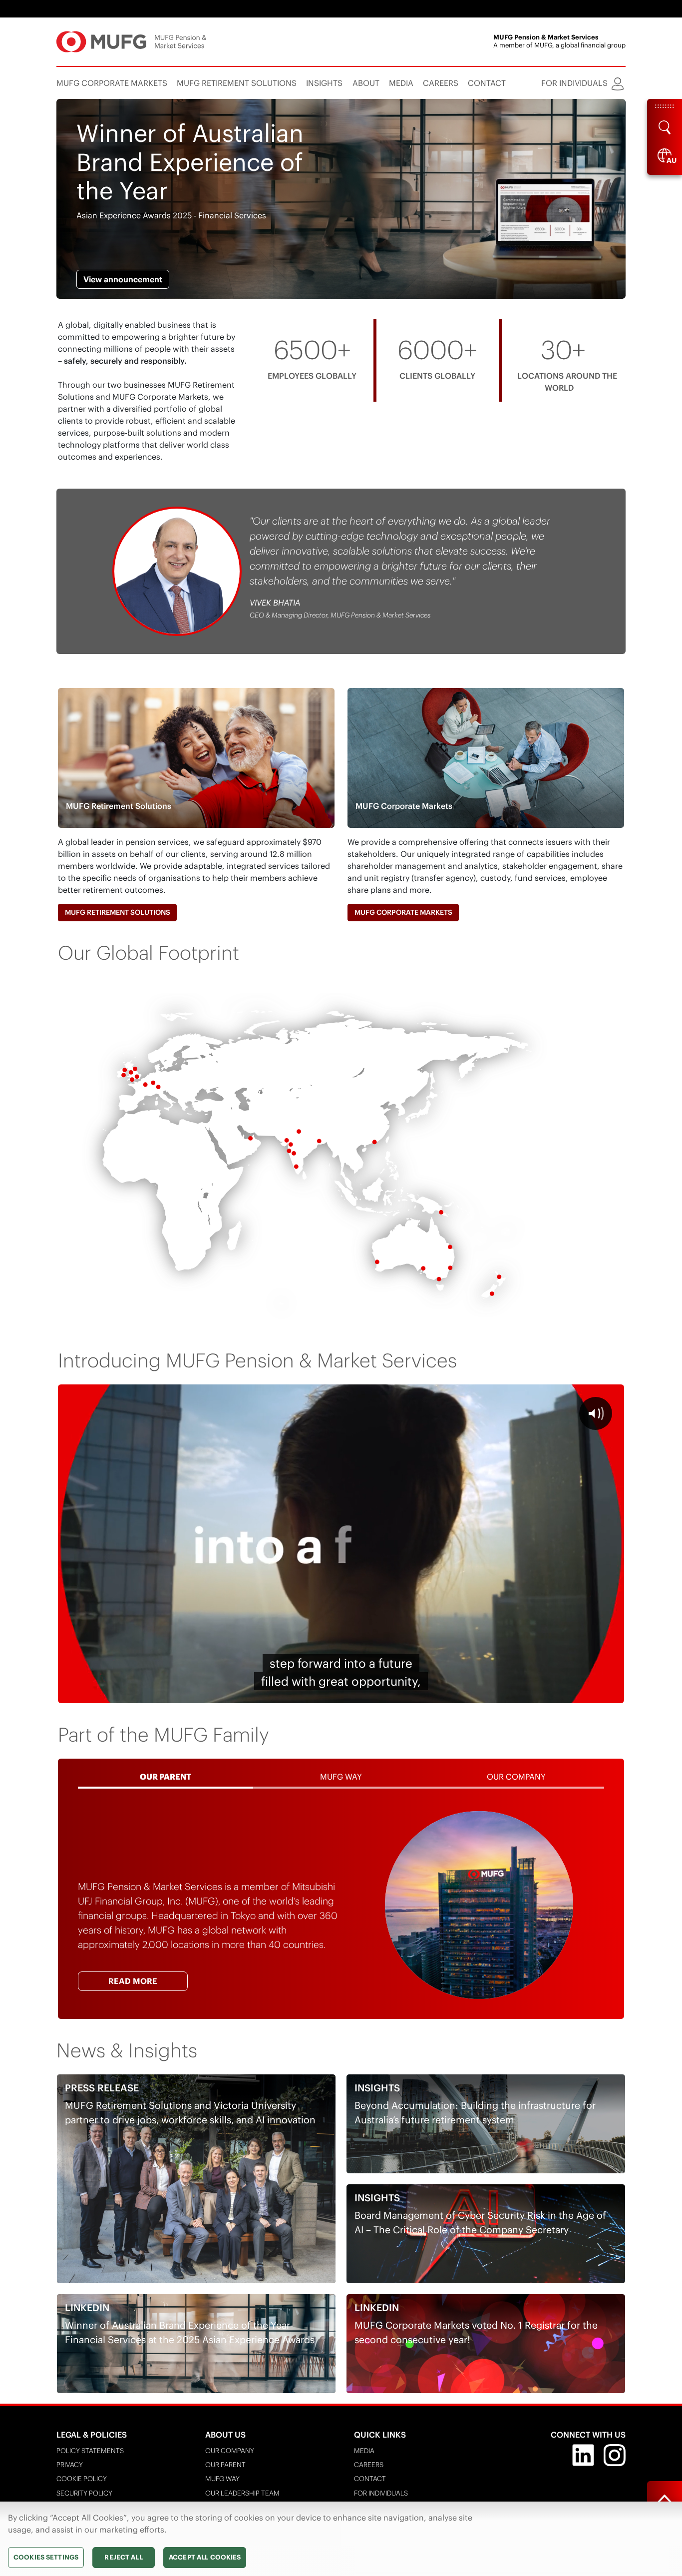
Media (364, 2451)
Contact (370, 2479)
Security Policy (84, 2493)
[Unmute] (565, 1693)
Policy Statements (90, 2451)
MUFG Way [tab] (341, 1777)
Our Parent (225, 2465)
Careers (369, 2465)
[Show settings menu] (589, 1693)
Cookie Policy (82, 2479)
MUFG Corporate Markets (403, 912)
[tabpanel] (341, 1905)
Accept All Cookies (205, 2557)
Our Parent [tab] (166, 1777)
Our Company (230, 2451)
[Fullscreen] (612, 1693)
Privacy (70, 2465)
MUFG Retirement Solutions (118, 912)
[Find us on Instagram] (615, 2454)
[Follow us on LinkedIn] (583, 2454)
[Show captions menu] (541, 1693)
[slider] (318, 1693)
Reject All (123, 2557)
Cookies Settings (46, 2557)
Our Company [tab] (516, 1777)
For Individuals (381, 2493)
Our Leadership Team (242, 2493)
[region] (341, 2539)
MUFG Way (222, 2479)
